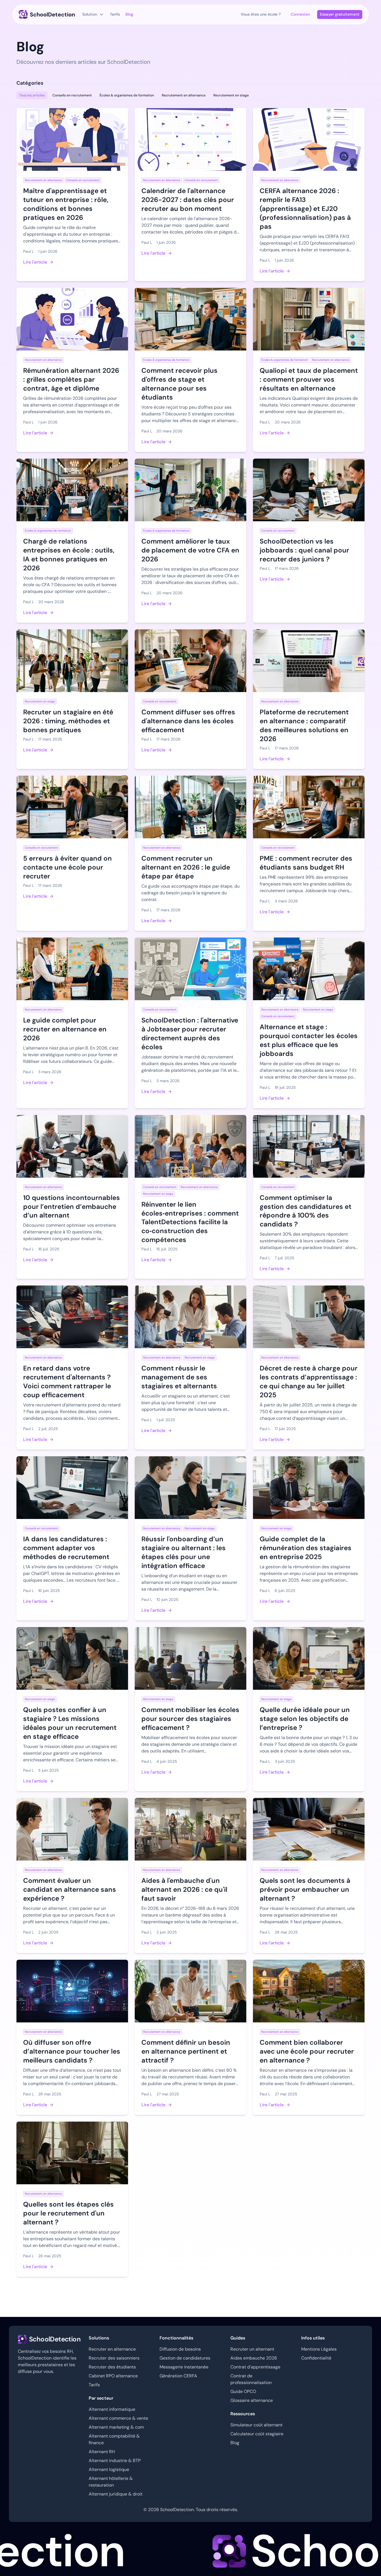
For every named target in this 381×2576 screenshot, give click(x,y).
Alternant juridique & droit (116, 2494)
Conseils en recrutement (72, 95)
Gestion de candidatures (185, 2358)
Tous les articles (32, 95)
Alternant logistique (109, 2469)
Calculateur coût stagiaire (257, 2434)
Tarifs (94, 2385)
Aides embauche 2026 (254, 2358)
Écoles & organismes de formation (127, 95)
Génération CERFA (178, 2376)
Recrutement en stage (231, 95)
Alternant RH (102, 2452)
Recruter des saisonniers (114, 2358)
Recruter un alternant (252, 2349)
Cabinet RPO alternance (113, 2376)
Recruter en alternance (112, 2349)
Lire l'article (35, 262)
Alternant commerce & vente (118, 2418)
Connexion (300, 14)
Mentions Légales (319, 2349)
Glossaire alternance (252, 2400)
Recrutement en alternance (184, 95)
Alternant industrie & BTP (115, 2461)
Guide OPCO (243, 2391)
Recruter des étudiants (112, 2367)
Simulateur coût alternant (256, 2425)
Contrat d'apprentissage (255, 2367)
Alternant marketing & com (116, 2427)
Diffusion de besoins (180, 2349)
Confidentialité (316, 2358)
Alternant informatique (112, 2409)
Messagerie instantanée (184, 2367)
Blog (235, 2443)
